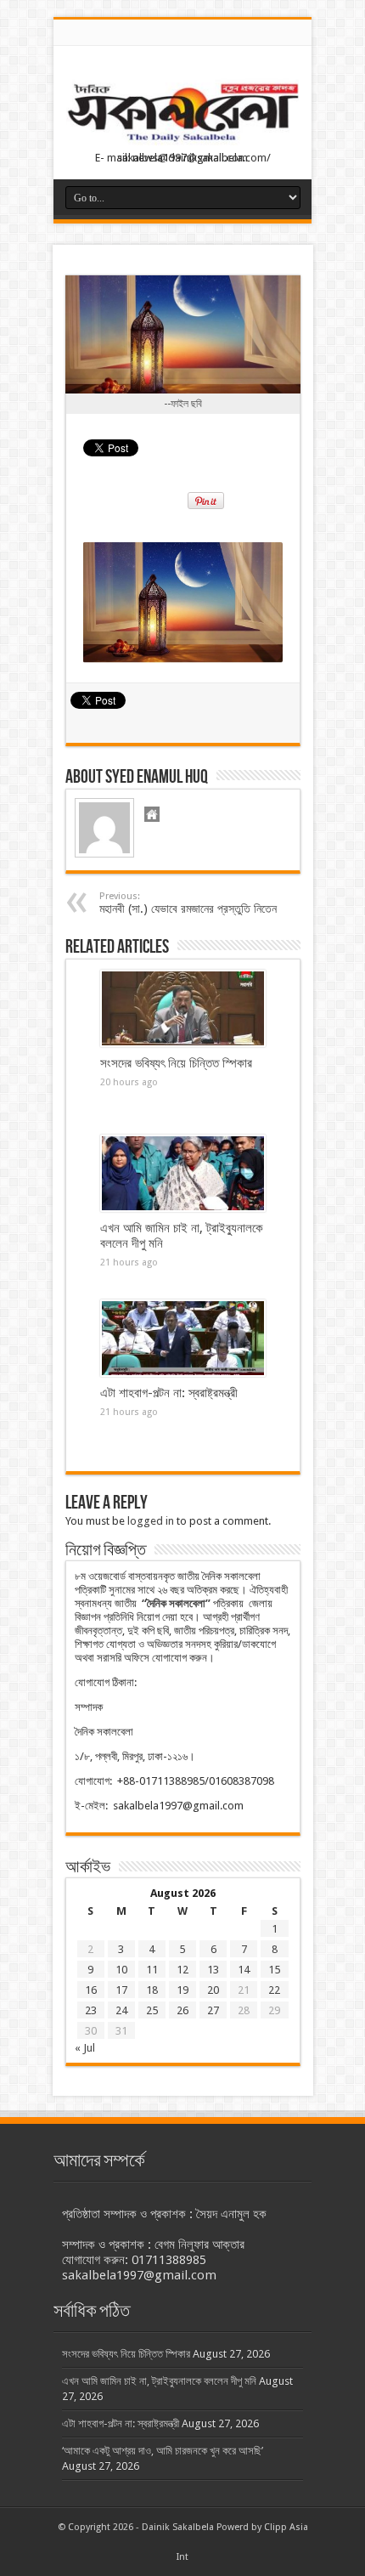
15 (274, 1970)
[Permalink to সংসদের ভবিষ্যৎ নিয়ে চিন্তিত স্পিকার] (183, 1009)
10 (121, 1970)
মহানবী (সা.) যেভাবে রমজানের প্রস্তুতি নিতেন (188, 903)
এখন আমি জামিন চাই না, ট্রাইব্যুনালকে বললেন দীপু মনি (159, 2381)
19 (182, 1990)
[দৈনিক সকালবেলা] (182, 114)
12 (182, 1970)
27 (213, 2010)
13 (213, 1970)
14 (244, 1970)
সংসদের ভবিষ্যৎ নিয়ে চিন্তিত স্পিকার (176, 1063)
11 (152, 1970)
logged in (151, 1521)
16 (91, 1990)
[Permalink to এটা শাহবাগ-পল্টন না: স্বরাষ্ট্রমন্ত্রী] (183, 1339)
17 (121, 1990)
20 (213, 1990)
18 (152, 1990)
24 (121, 2010)
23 (91, 2010)
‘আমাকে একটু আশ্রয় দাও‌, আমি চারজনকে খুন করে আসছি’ (163, 2451)
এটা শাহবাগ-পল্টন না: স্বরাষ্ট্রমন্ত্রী (169, 1393)
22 (274, 1990)
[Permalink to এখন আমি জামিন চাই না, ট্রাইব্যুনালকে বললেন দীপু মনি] (183, 1174)
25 (152, 2010)
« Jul (85, 2048)
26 (182, 2010)
